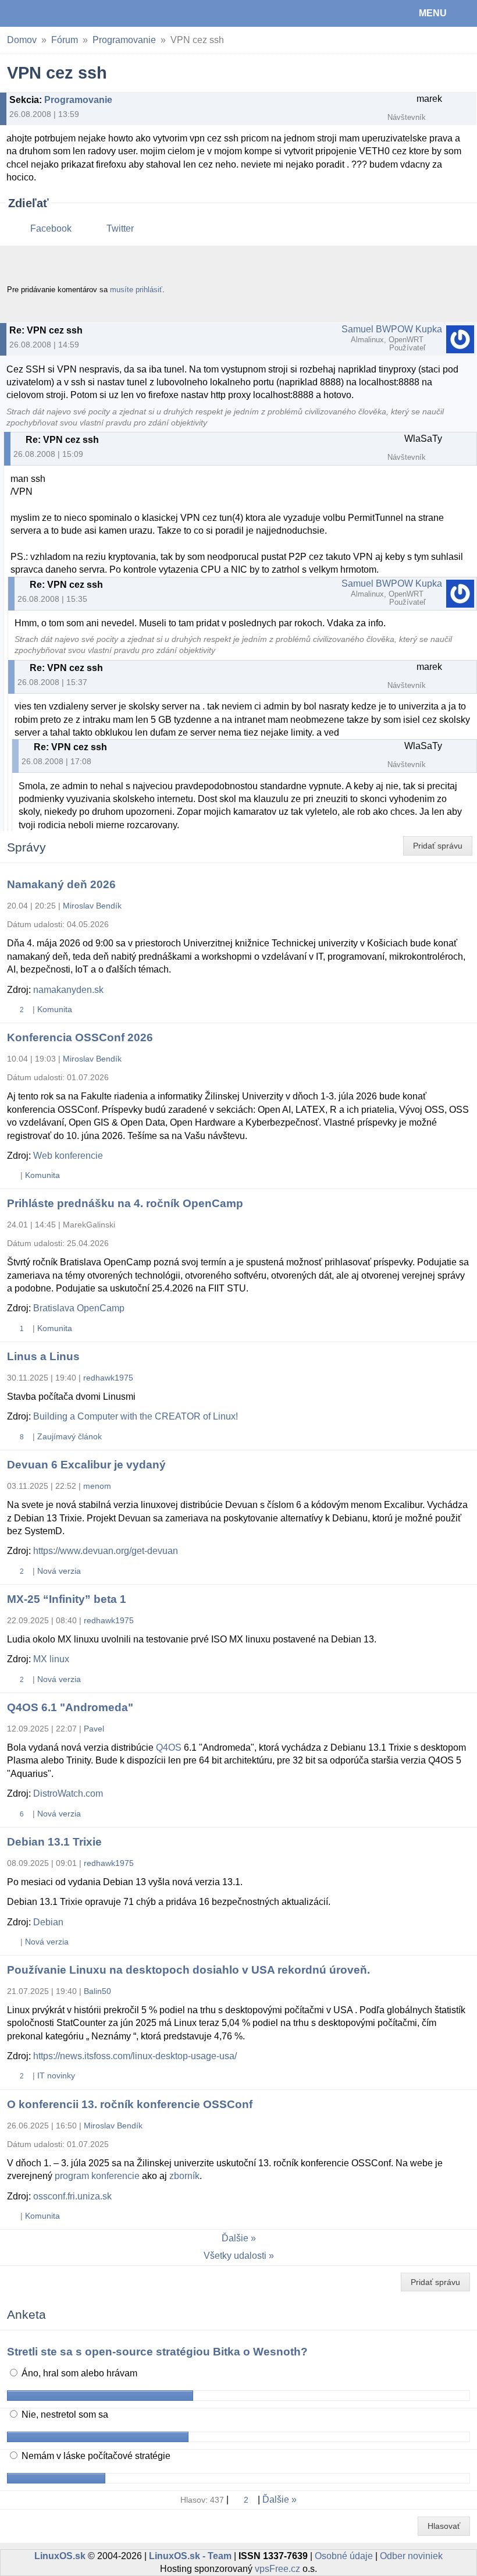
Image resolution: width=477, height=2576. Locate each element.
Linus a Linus (43, 1356)
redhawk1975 (108, 1378)
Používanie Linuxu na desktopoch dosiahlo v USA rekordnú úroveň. (188, 1970)
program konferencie (97, 2176)
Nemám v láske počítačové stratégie (95, 2456)
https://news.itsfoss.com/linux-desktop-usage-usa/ (135, 2056)
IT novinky (56, 2075)
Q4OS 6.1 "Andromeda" (70, 1707)
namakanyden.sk (68, 990)
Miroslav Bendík (92, 906)
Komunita (55, 1009)
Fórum (65, 40)
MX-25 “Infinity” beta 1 (67, 1599)
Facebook (51, 228)
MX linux (51, 1659)
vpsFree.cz (277, 2569)
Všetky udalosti (235, 2256)
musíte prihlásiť (136, 290)
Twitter (120, 228)
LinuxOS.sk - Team (190, 2556)
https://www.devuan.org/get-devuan (106, 1551)
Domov (22, 40)
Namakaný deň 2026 (61, 884)
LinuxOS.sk (47, 13)
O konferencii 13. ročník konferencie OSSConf (130, 2104)
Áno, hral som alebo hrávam (78, 2373)
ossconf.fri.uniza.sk (72, 2196)
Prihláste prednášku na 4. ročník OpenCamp (125, 1203)
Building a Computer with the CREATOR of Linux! (136, 1416)
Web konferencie (68, 1156)
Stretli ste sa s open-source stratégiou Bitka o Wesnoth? (157, 2352)
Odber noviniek (411, 2556)
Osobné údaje (344, 2556)
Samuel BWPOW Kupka (392, 329)
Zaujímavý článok (70, 1436)
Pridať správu (438, 846)
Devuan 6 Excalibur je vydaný (86, 1465)
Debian (48, 1922)
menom (97, 1486)
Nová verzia (59, 1571)
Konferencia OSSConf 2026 (80, 1037)
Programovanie (124, 40)
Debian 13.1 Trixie (54, 1842)
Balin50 (97, 1991)
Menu (433, 13)
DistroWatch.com (68, 1793)
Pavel (94, 1729)
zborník (184, 2176)
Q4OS (169, 1748)
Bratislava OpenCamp (79, 1308)
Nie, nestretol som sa (64, 2414)
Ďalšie (235, 2238)
